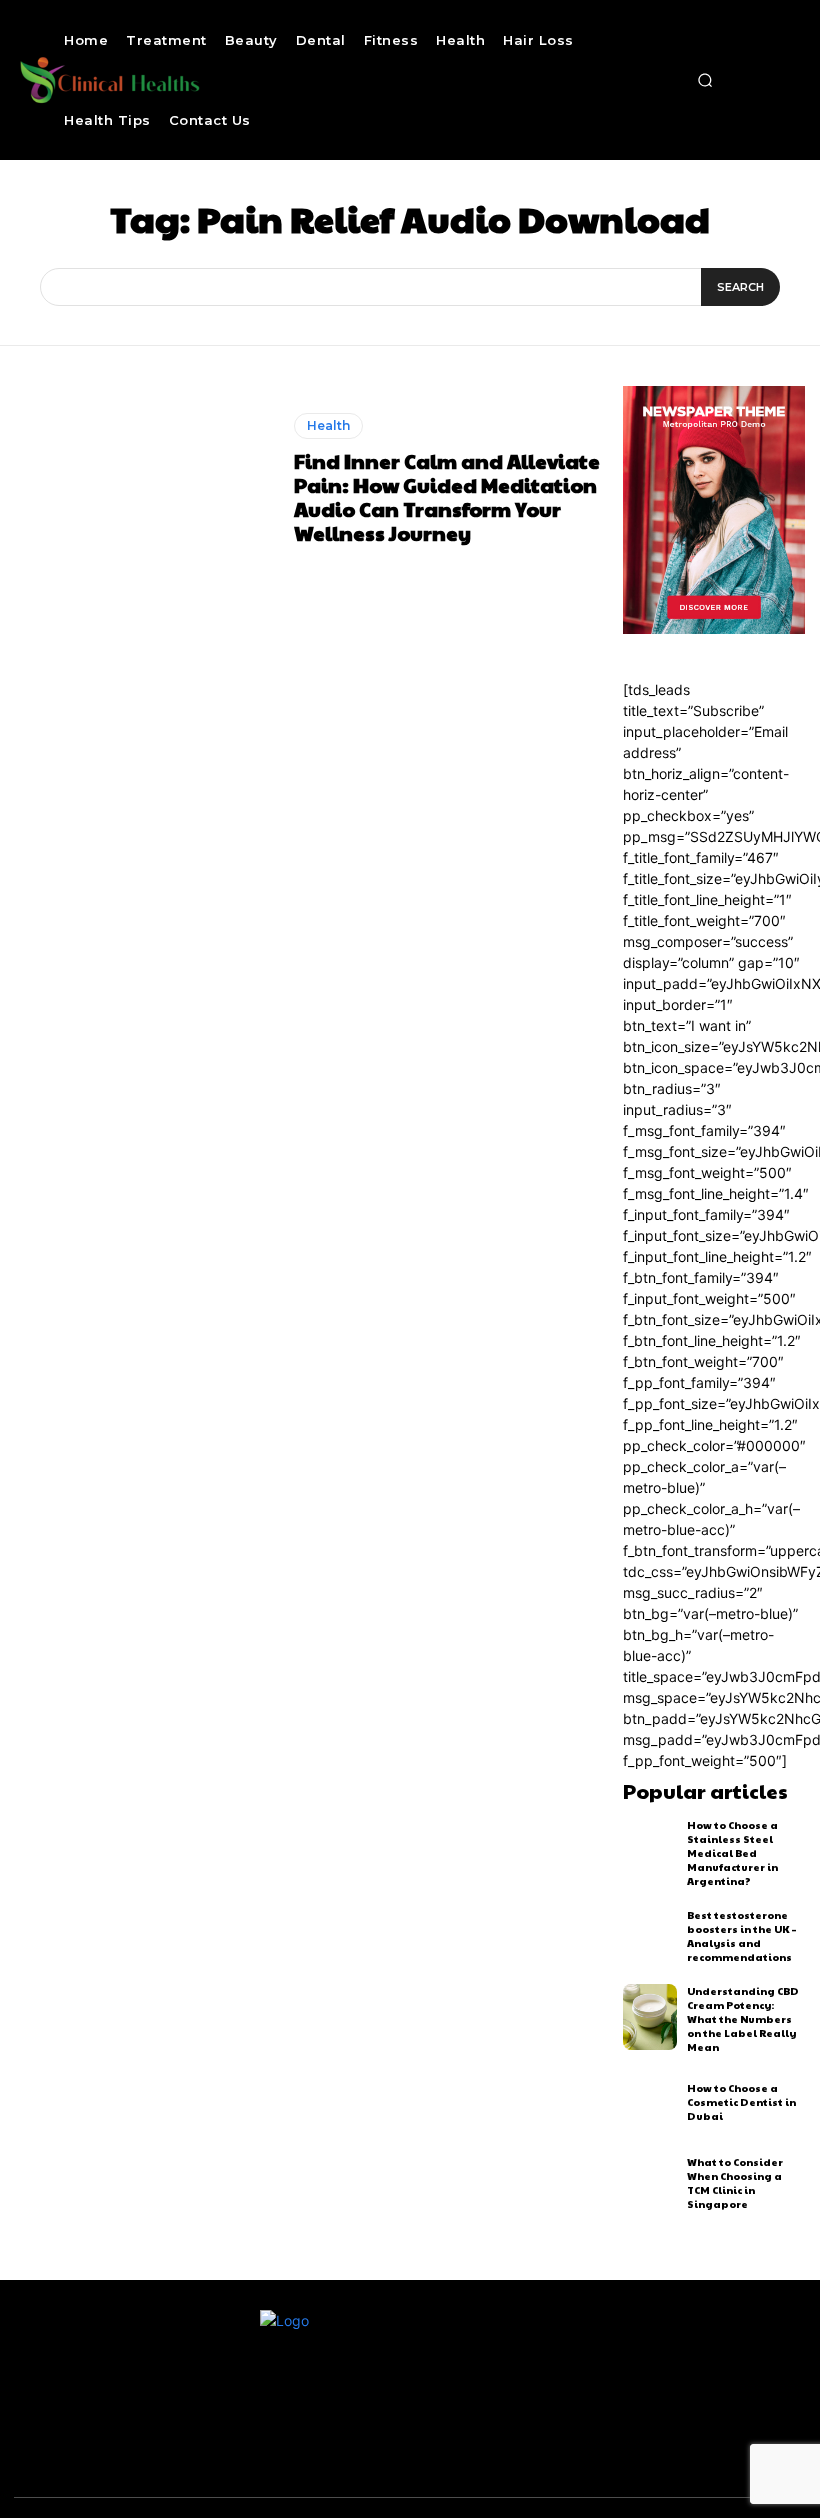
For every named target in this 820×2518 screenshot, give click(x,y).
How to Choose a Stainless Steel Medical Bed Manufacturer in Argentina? (732, 1853)
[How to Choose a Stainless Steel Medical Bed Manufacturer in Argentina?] (650, 1851)
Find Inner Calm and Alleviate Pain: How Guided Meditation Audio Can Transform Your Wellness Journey (447, 497)
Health (328, 425)
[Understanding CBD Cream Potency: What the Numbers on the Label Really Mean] (650, 2017)
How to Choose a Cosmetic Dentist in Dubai (741, 2102)
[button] (705, 80)
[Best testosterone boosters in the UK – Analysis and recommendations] (650, 1936)
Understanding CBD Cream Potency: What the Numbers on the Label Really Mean (743, 2019)
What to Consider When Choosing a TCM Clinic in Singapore (735, 2183)
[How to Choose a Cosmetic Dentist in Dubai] (650, 2102)
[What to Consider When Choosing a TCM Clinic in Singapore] (650, 2183)
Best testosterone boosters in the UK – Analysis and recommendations (742, 1936)
